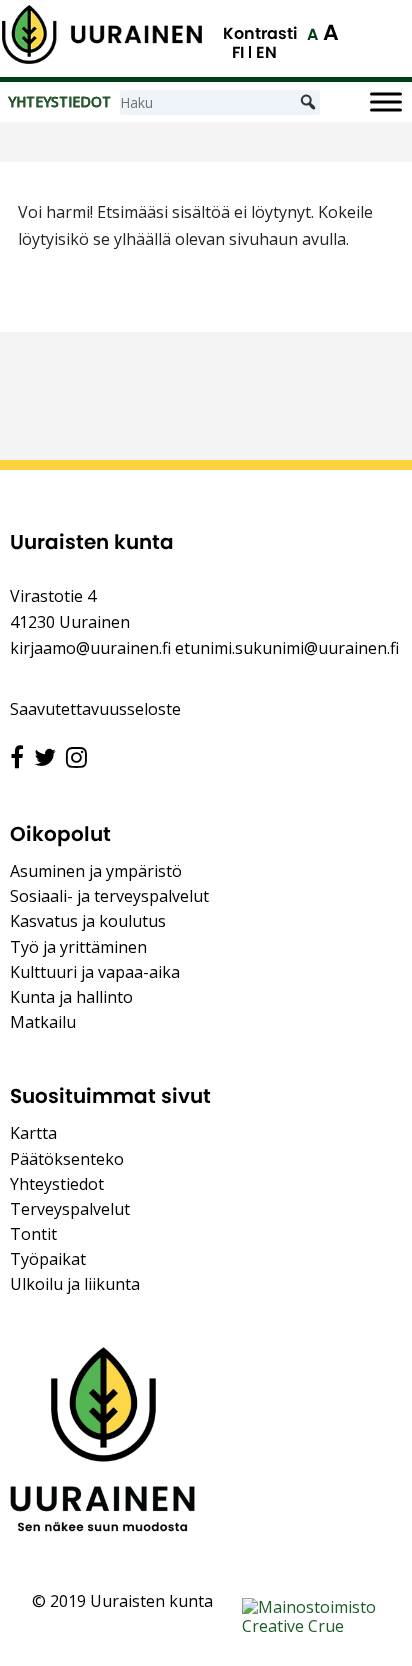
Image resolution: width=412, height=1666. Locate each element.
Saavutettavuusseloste (95, 709)
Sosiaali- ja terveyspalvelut (109, 896)
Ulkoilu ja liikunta (75, 1284)
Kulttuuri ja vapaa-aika (95, 972)
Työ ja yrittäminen (78, 947)
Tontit (33, 1234)
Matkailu (43, 1022)
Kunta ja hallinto (71, 997)
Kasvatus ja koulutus (88, 921)
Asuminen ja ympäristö (96, 871)
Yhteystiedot (57, 1184)
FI (238, 53)
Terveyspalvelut (70, 1209)
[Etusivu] (102, 34)
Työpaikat (48, 1259)
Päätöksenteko (67, 1159)
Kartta (33, 1133)
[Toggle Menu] (386, 102)
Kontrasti (260, 33)
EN (266, 53)
